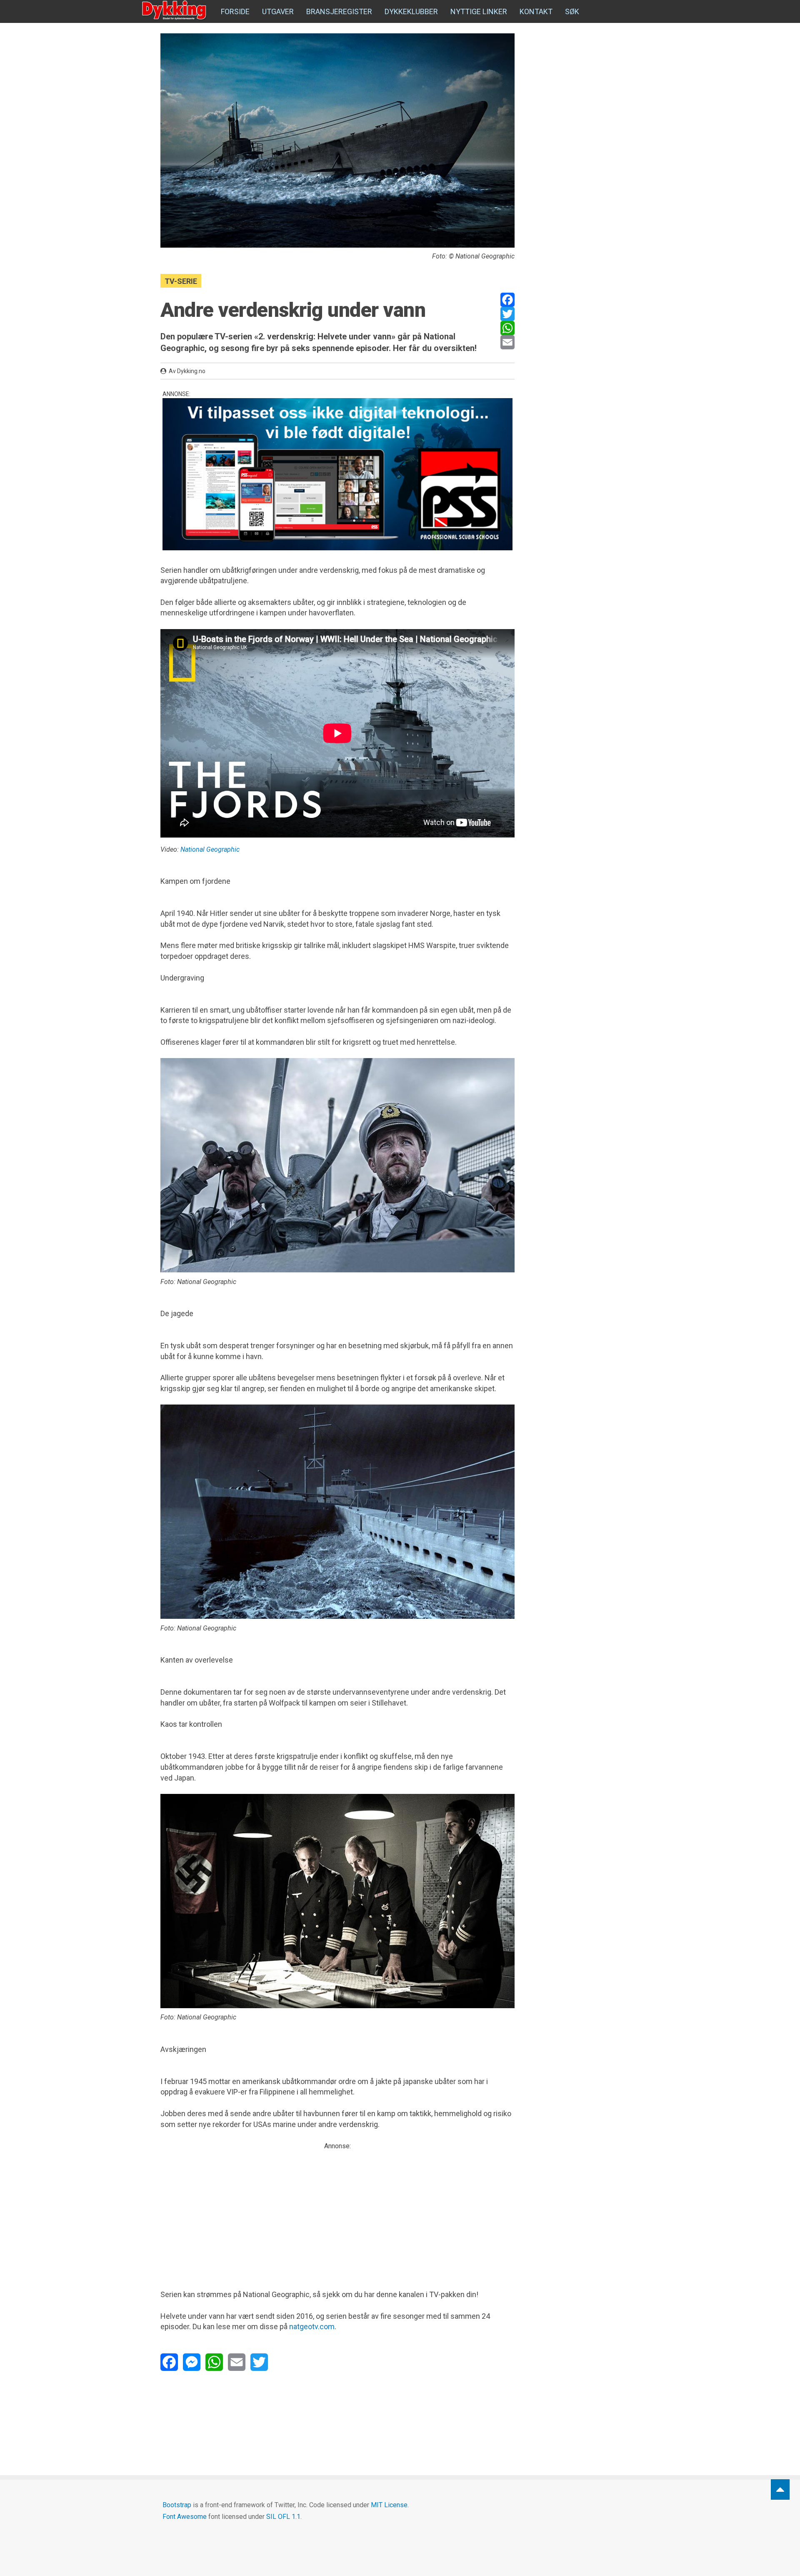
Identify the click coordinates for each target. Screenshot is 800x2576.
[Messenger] (192, 2362)
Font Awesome (185, 2517)
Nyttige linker (479, 11)
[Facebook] (507, 300)
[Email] (507, 342)
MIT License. (390, 2505)
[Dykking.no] (175, 10)
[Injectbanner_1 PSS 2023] (337, 474)
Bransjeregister (339, 11)
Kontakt (536, 11)
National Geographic (210, 849)
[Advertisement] (337, 2210)
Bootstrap (177, 2505)
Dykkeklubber (411, 11)
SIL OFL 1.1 (283, 2517)
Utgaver (278, 11)
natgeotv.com (312, 2326)
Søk (572, 11)
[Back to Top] (780, 2489)
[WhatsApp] (507, 328)
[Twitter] (507, 314)
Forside (235, 11)
